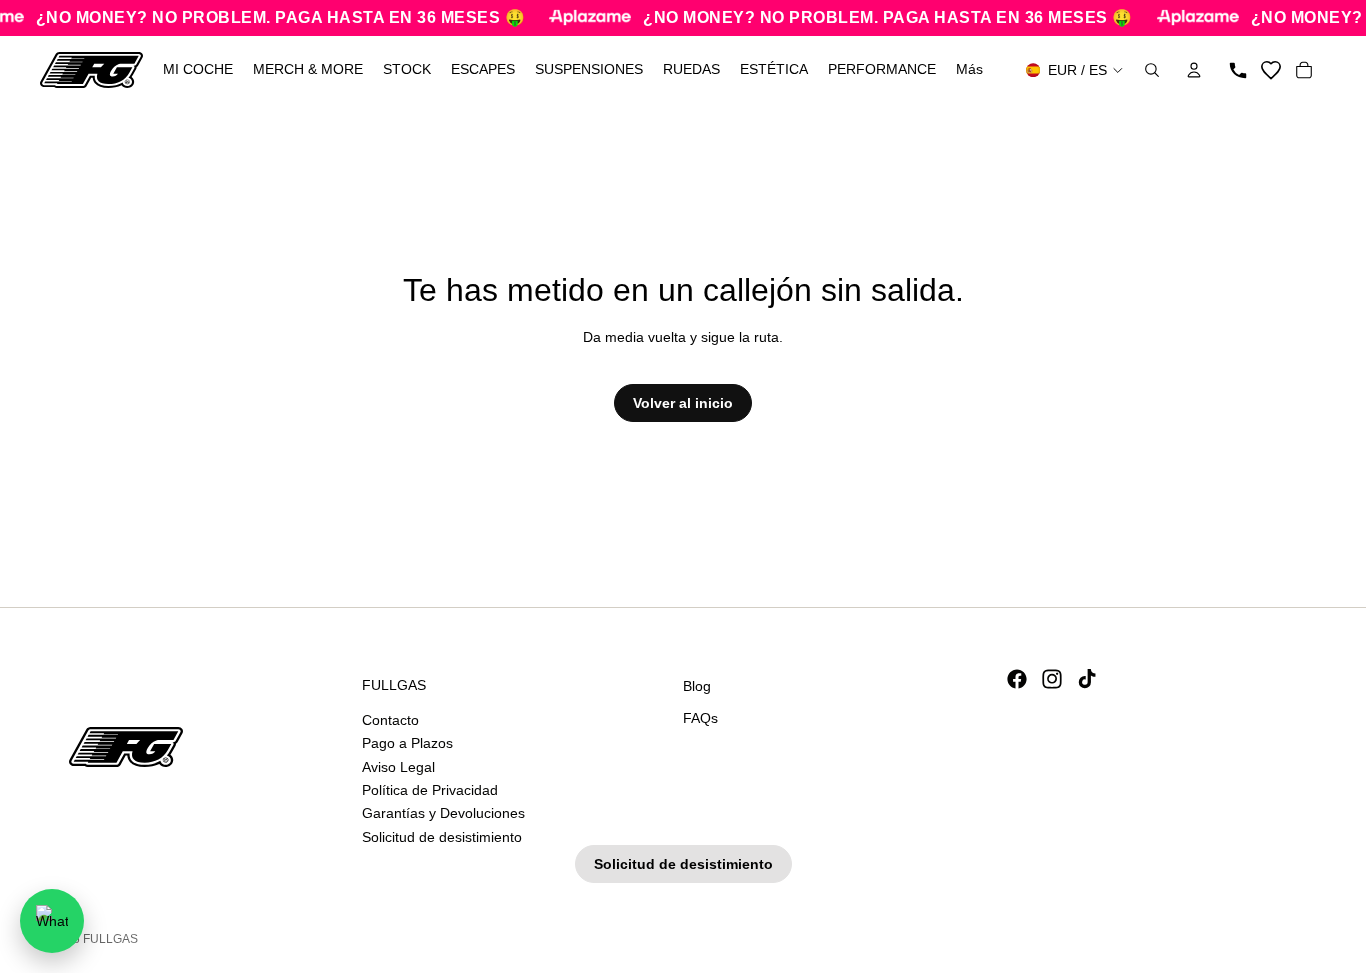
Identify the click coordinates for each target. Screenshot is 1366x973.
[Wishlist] (1271, 70)
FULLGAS (110, 939)
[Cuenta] (1194, 70)
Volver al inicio (683, 403)
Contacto (390, 720)
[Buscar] (1152, 70)
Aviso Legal (398, 766)
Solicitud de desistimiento (442, 837)
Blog (697, 686)
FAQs (700, 717)
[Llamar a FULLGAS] (1238, 70)
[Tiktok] (1087, 679)
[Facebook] (1017, 679)
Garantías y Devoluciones (443, 813)
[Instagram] (1052, 679)
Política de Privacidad (430, 790)
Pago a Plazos (407, 743)
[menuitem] (969, 70)
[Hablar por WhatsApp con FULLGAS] (52, 921)
